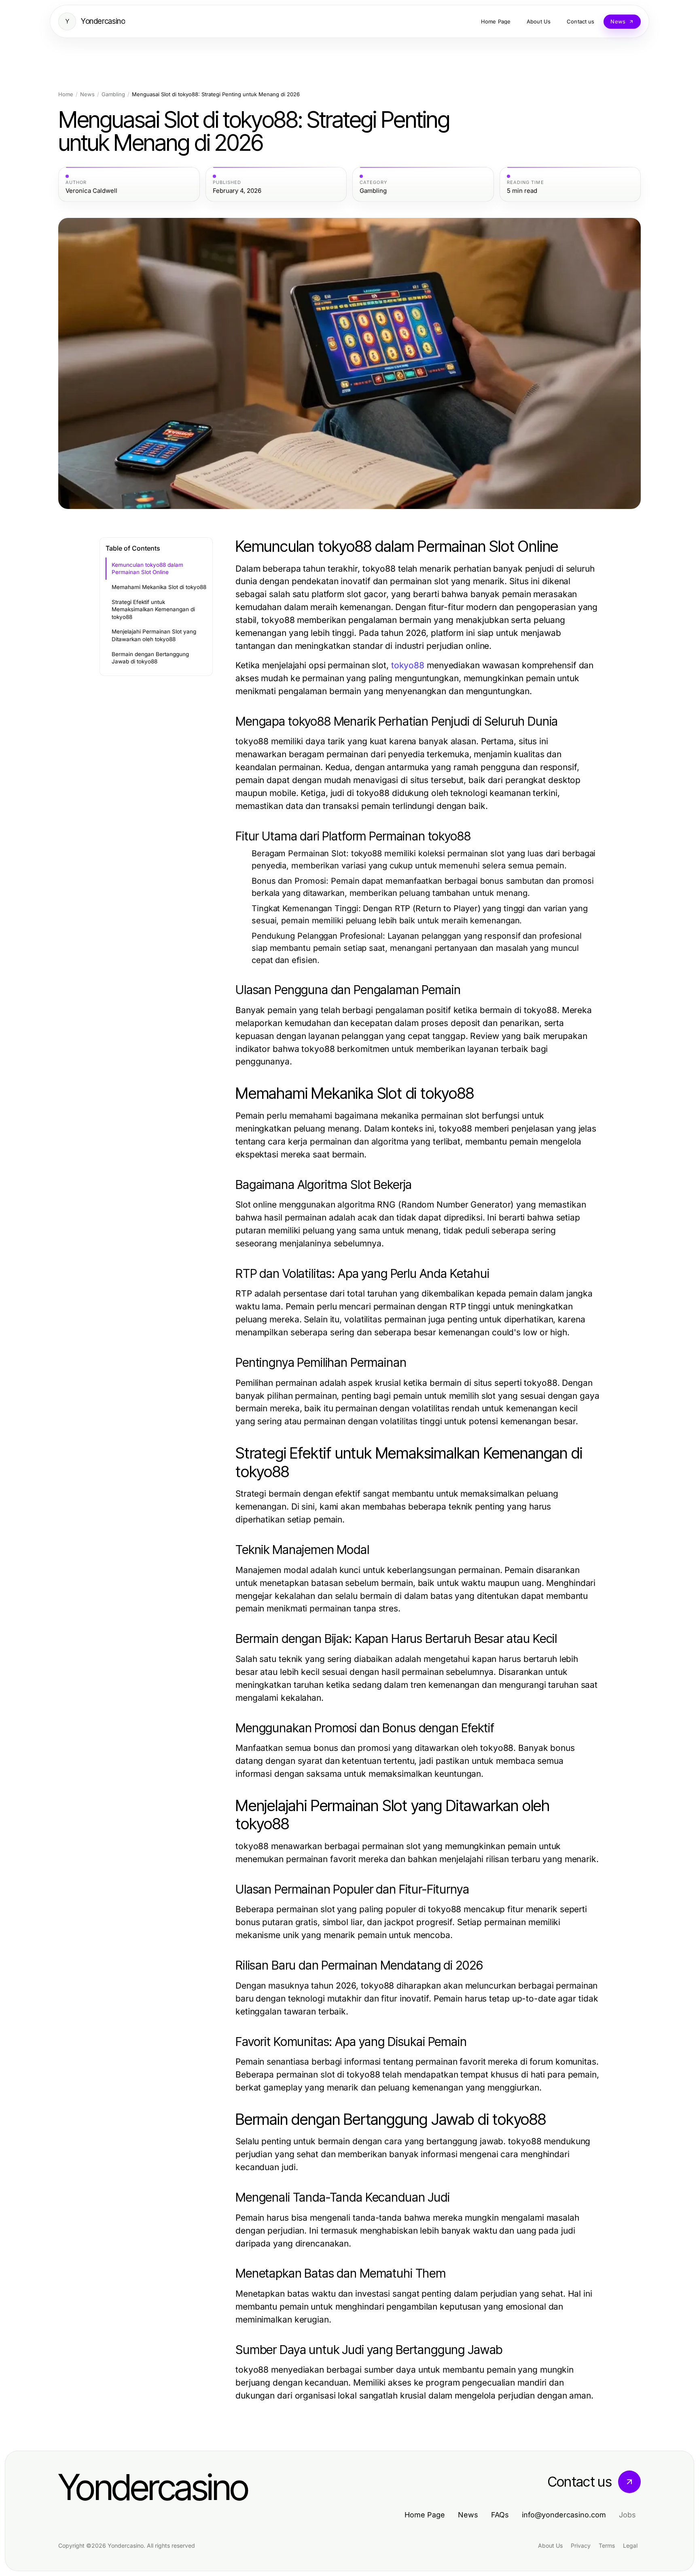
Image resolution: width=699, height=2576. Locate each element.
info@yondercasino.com (564, 2515)
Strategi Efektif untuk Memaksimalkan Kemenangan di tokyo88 (153, 609)
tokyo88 (408, 665)
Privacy (581, 2545)
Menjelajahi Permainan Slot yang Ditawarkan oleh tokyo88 (154, 635)
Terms (607, 2545)
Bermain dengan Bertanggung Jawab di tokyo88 (150, 658)
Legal (630, 2545)
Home (66, 94)
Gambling (113, 94)
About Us (550, 2545)
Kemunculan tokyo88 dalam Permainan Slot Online (147, 569)
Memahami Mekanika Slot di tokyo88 (159, 587)
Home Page (425, 2515)
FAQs (500, 2515)
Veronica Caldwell (91, 191)
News (87, 94)
